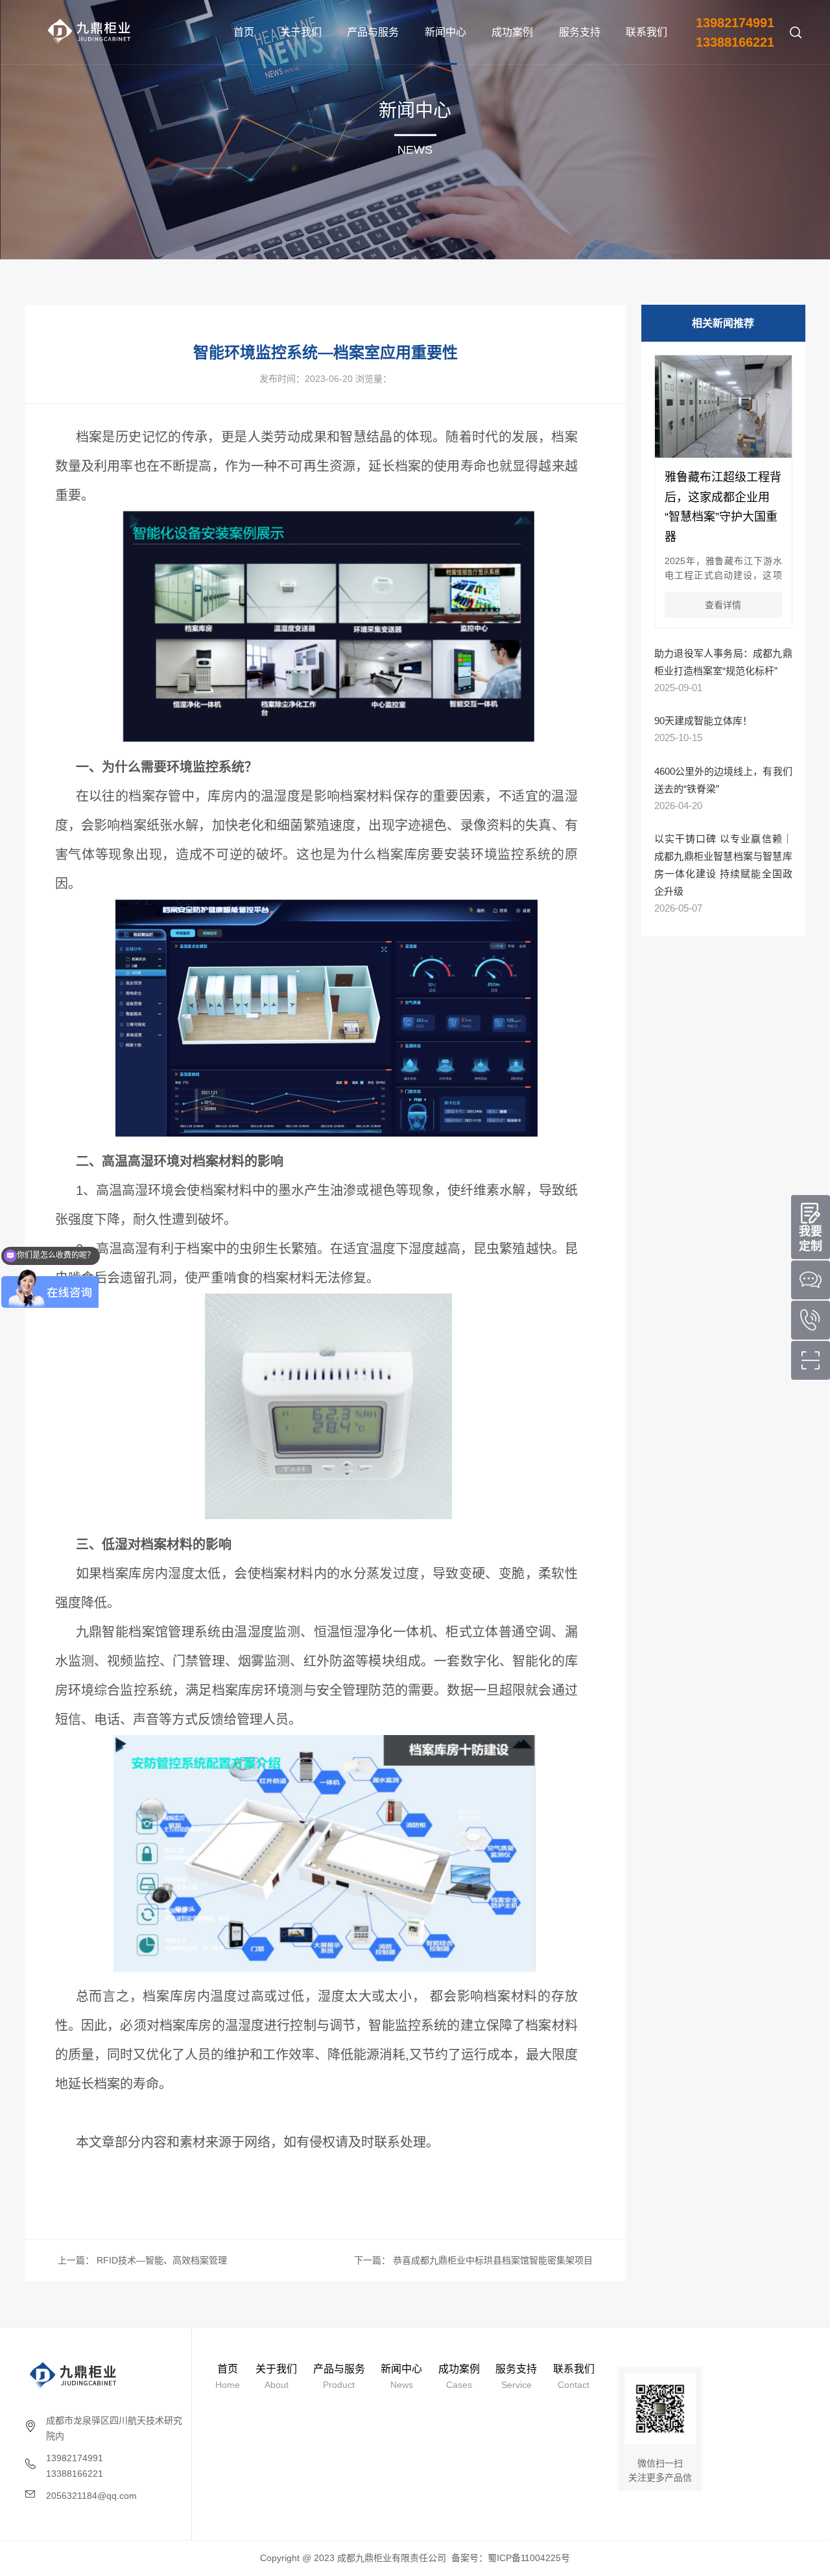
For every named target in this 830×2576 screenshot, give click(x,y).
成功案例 (512, 32)
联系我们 (646, 32)
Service (516, 2377)
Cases (459, 2377)
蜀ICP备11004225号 (529, 2558)
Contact (574, 2377)
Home (228, 2377)
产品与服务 (373, 32)
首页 (244, 32)
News (401, 2377)
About (276, 2377)
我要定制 (811, 1239)
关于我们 (301, 32)
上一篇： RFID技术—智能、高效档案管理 (142, 2260)
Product (339, 2377)
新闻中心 (445, 32)
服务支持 (580, 32)
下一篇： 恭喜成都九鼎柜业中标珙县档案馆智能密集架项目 (473, 2260)
